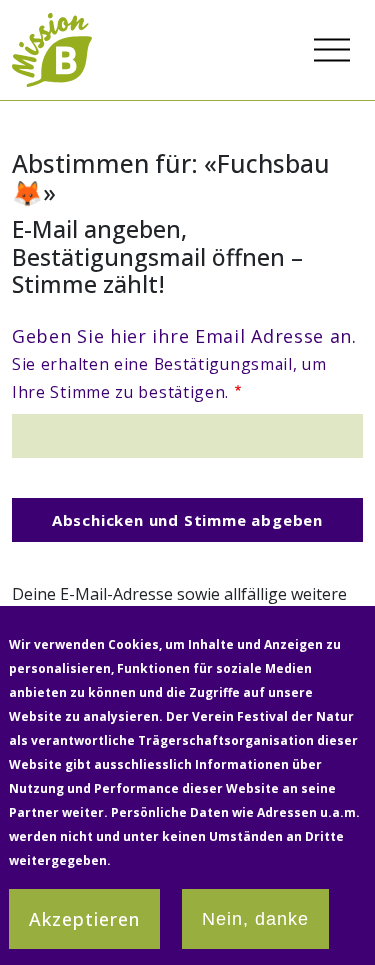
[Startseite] (52, 24)
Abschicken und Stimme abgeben (187, 520)
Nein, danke (255, 919)
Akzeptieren (84, 919)
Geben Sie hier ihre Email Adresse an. (184, 363)
